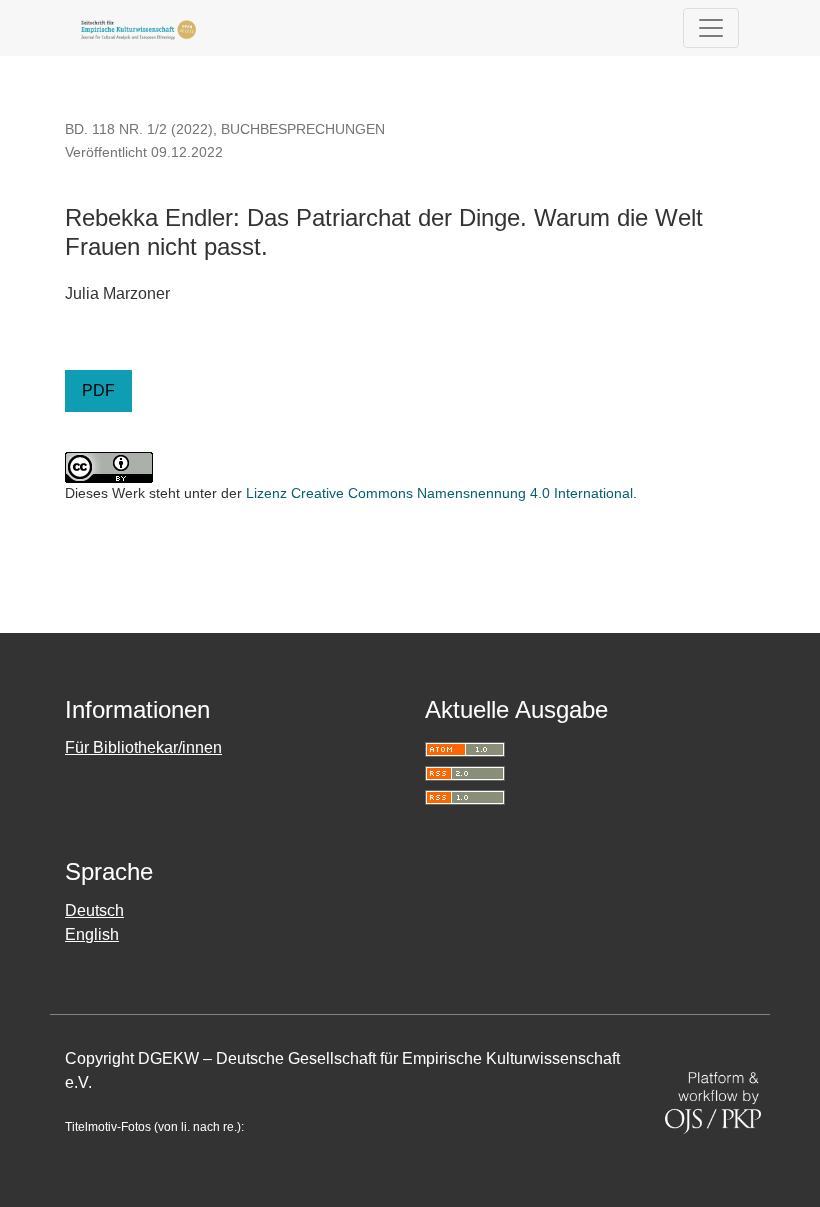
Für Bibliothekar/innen (143, 747)
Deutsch (94, 910)
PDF (98, 390)
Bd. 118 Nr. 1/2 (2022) (139, 129)
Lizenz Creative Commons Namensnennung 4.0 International (439, 493)
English (92, 934)
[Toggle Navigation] (711, 28)
